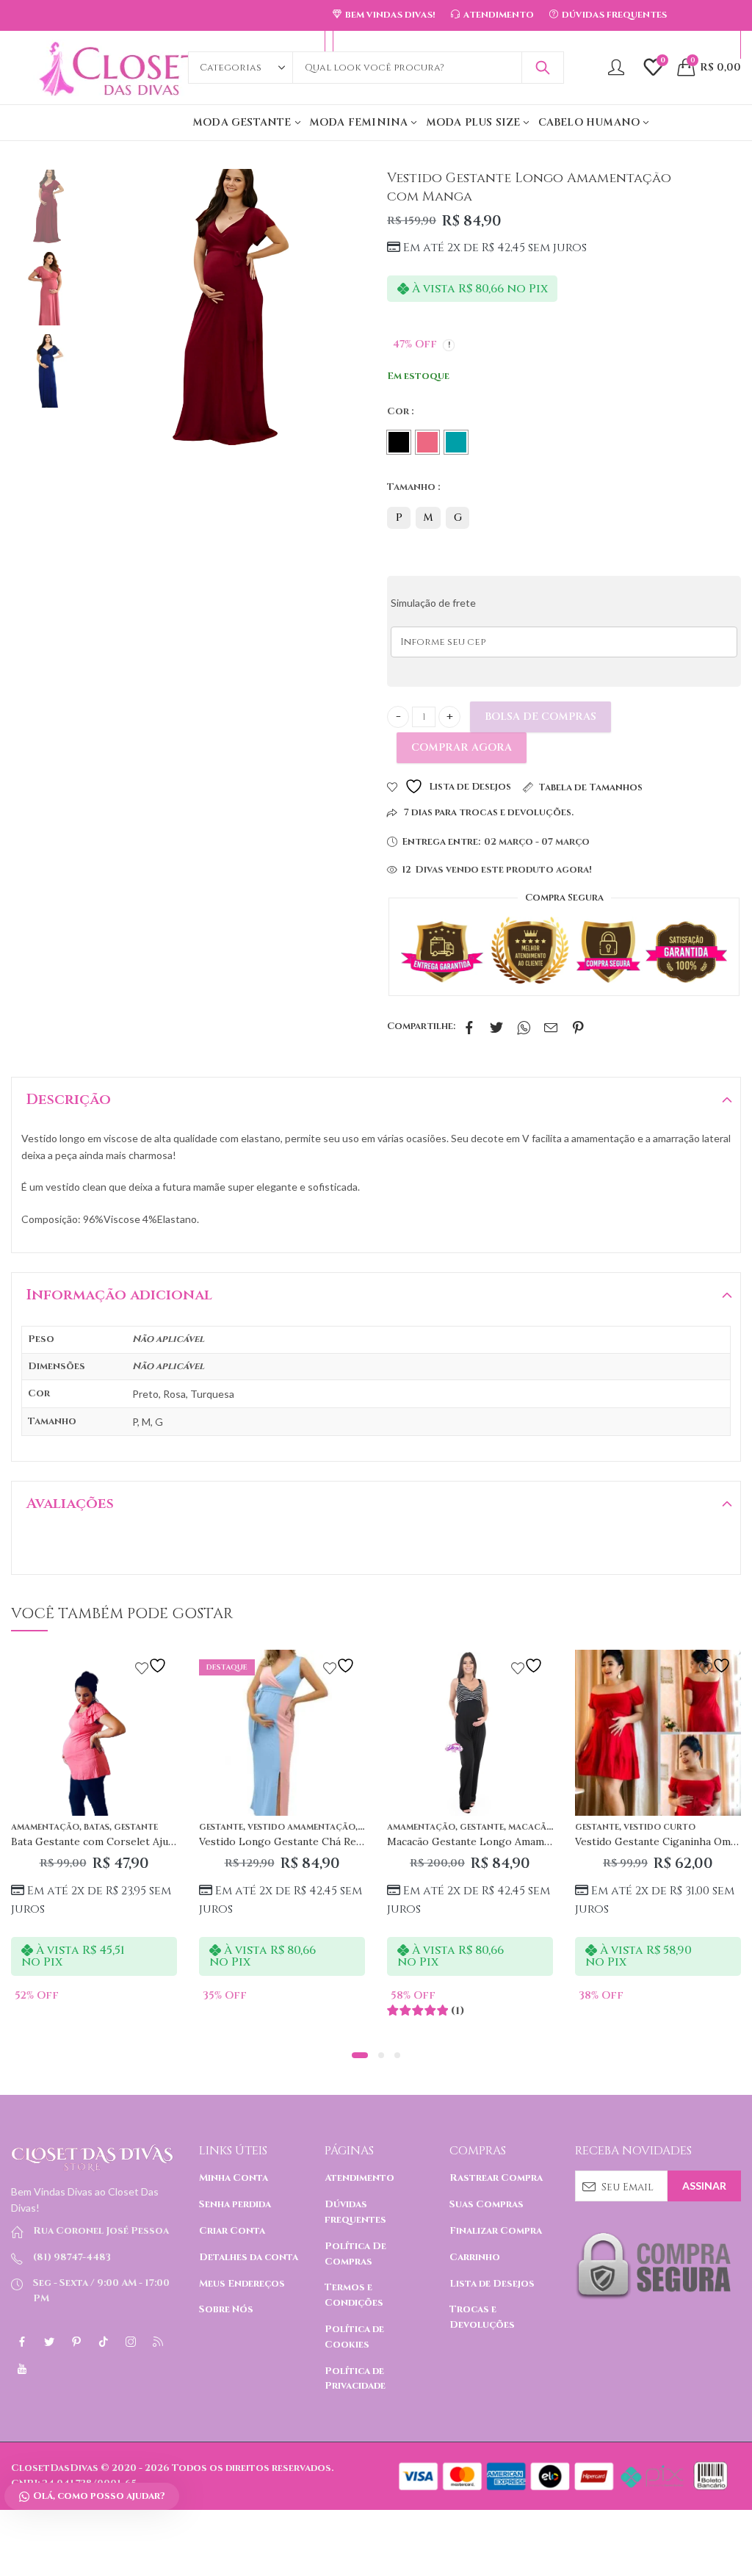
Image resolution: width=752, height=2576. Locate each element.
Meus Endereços (242, 2284)
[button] (360, 2055)
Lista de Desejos (492, 2284)
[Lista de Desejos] (153, 1666)
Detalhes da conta (249, 2257)
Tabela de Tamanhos (590, 787)
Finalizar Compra (496, 2231)
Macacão (531, 1827)
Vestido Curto (659, 1827)
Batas (97, 1827)
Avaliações (70, 1503)
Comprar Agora (462, 747)
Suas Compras (487, 2204)
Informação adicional (119, 1295)
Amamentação (45, 1827)
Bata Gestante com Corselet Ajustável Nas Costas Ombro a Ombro (174, 1841)
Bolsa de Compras (540, 717)
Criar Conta (232, 2231)
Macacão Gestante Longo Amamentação (485, 1841)
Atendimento (359, 2178)
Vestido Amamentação (301, 1827)
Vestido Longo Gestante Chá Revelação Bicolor (315, 1841)
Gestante (136, 1827)
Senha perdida (235, 2204)
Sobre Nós (226, 2309)
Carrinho (475, 2257)
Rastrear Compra (496, 2178)
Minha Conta (234, 2178)
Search (543, 68)
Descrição (69, 1099)
